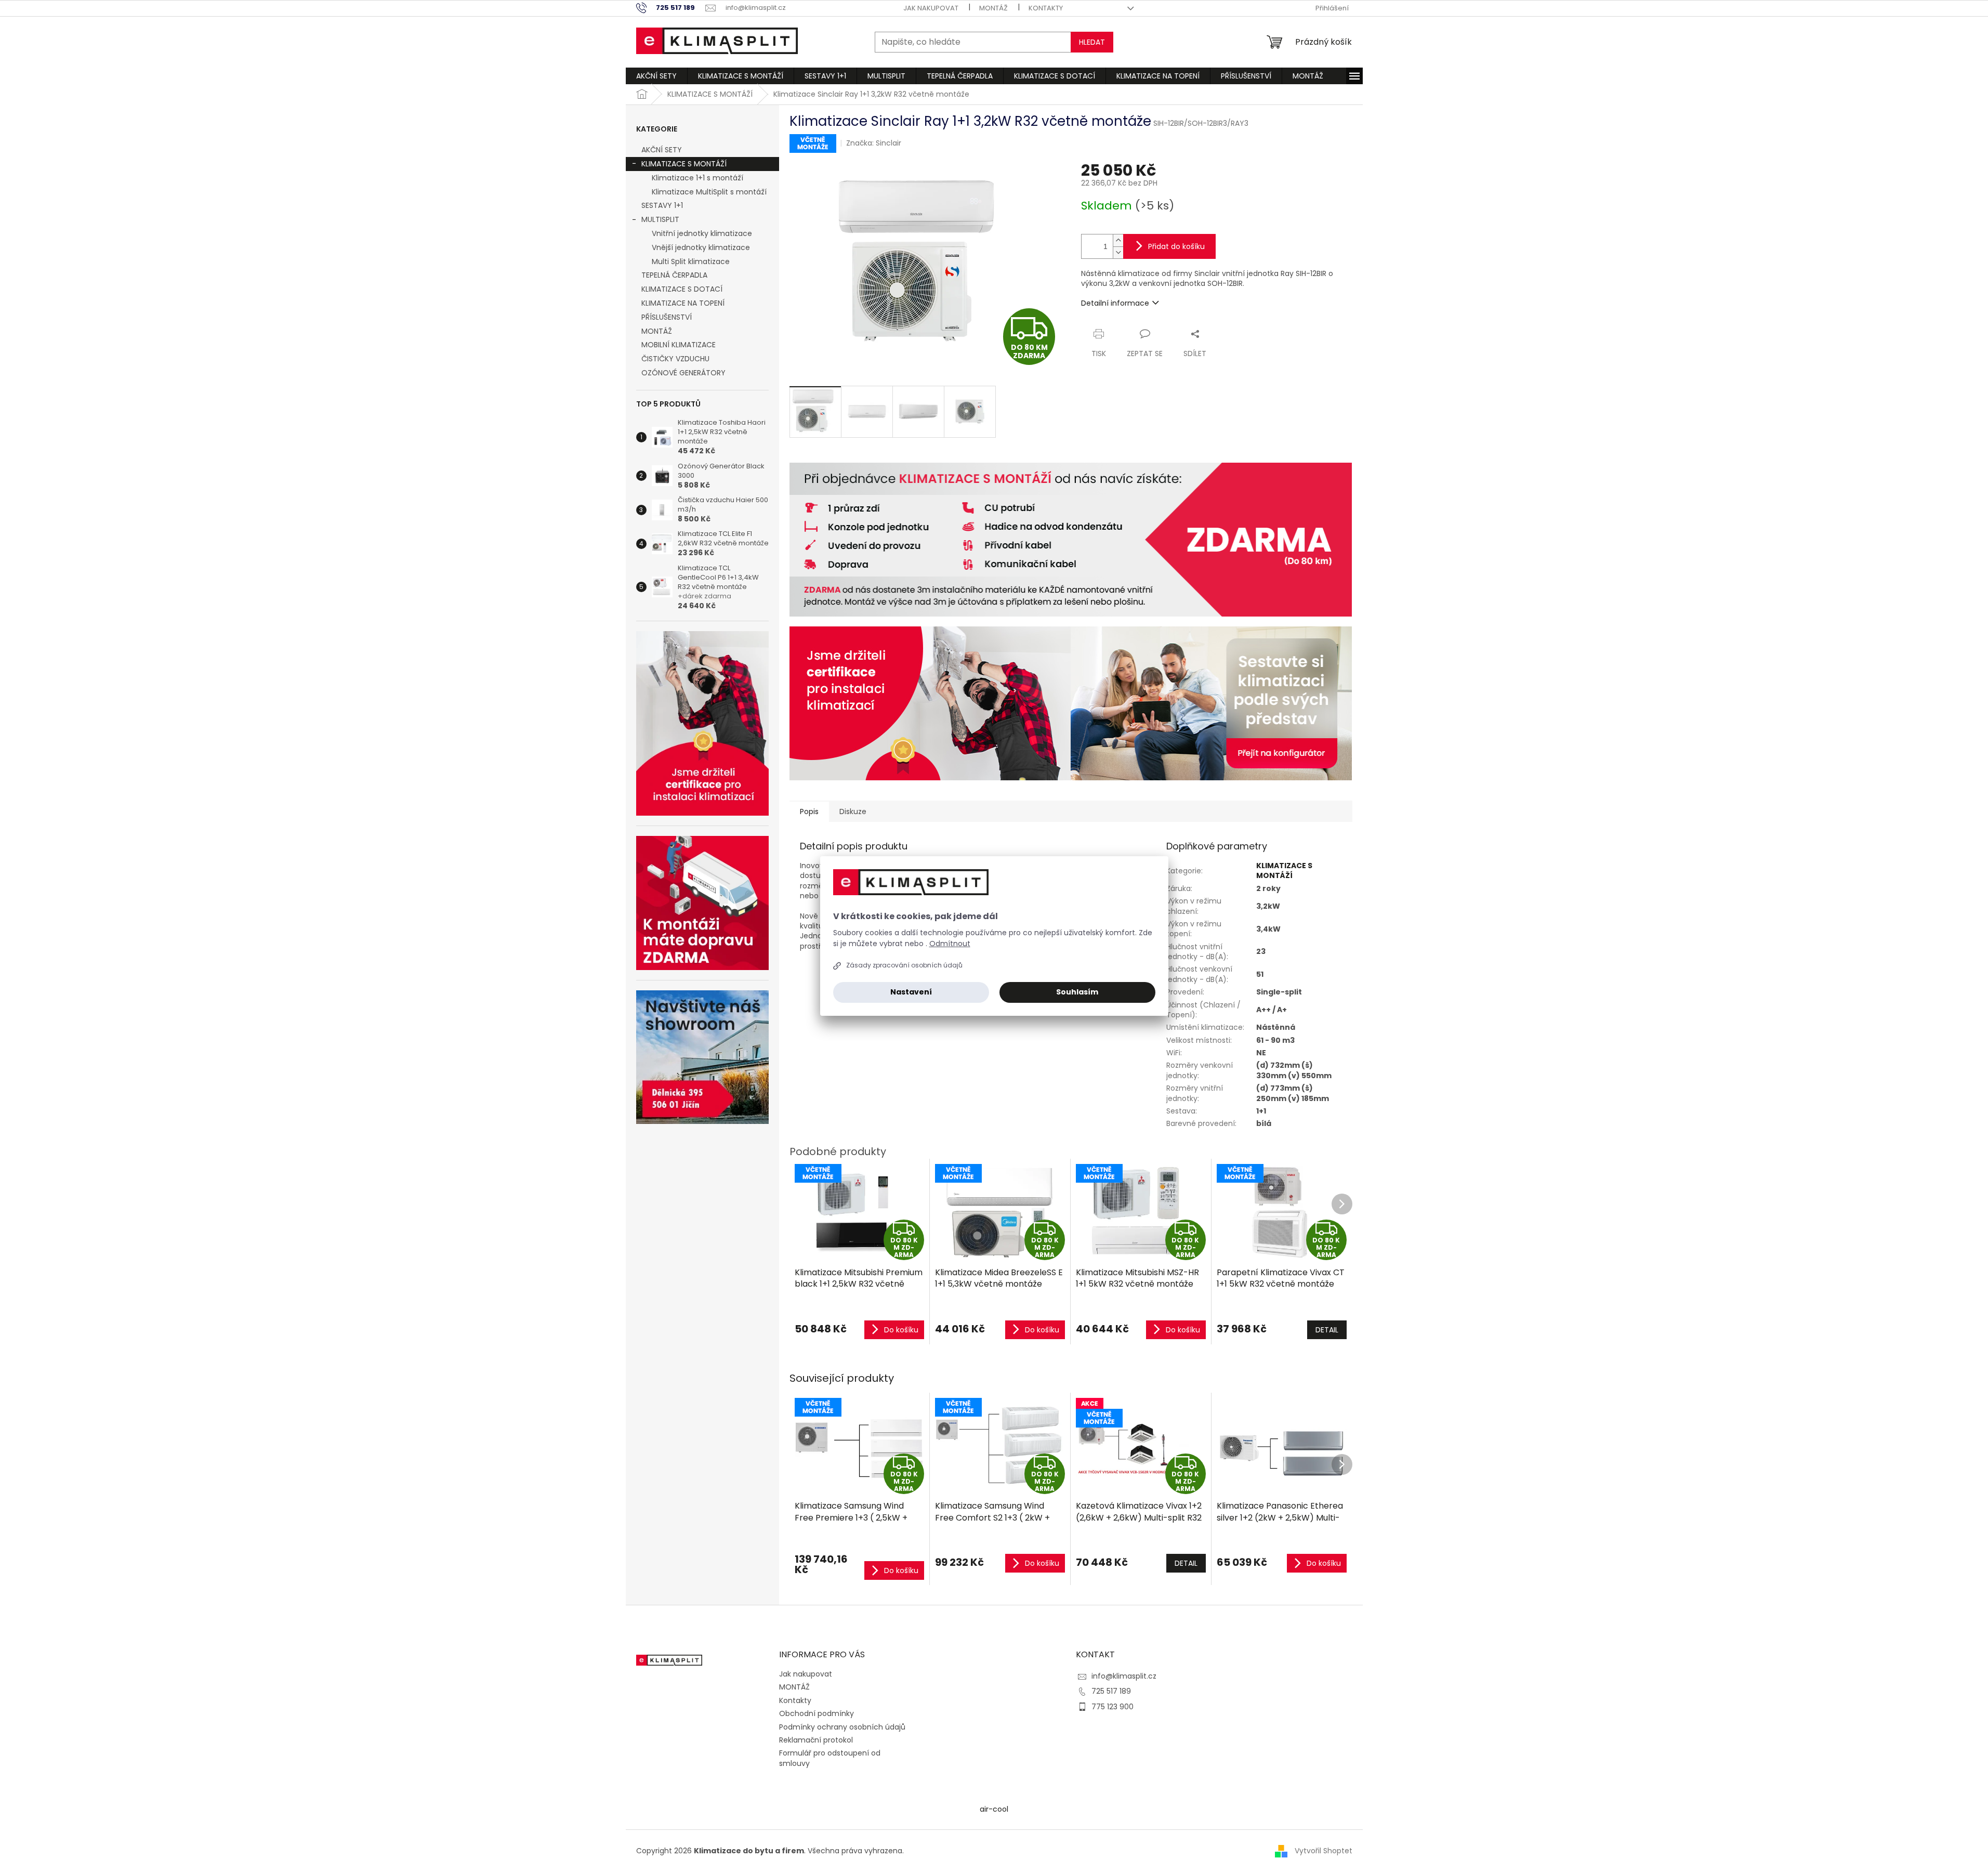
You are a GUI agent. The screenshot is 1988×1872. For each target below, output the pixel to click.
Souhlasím (1077, 992)
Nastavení (911, 992)
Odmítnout (950, 944)
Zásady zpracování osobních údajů (904, 965)
